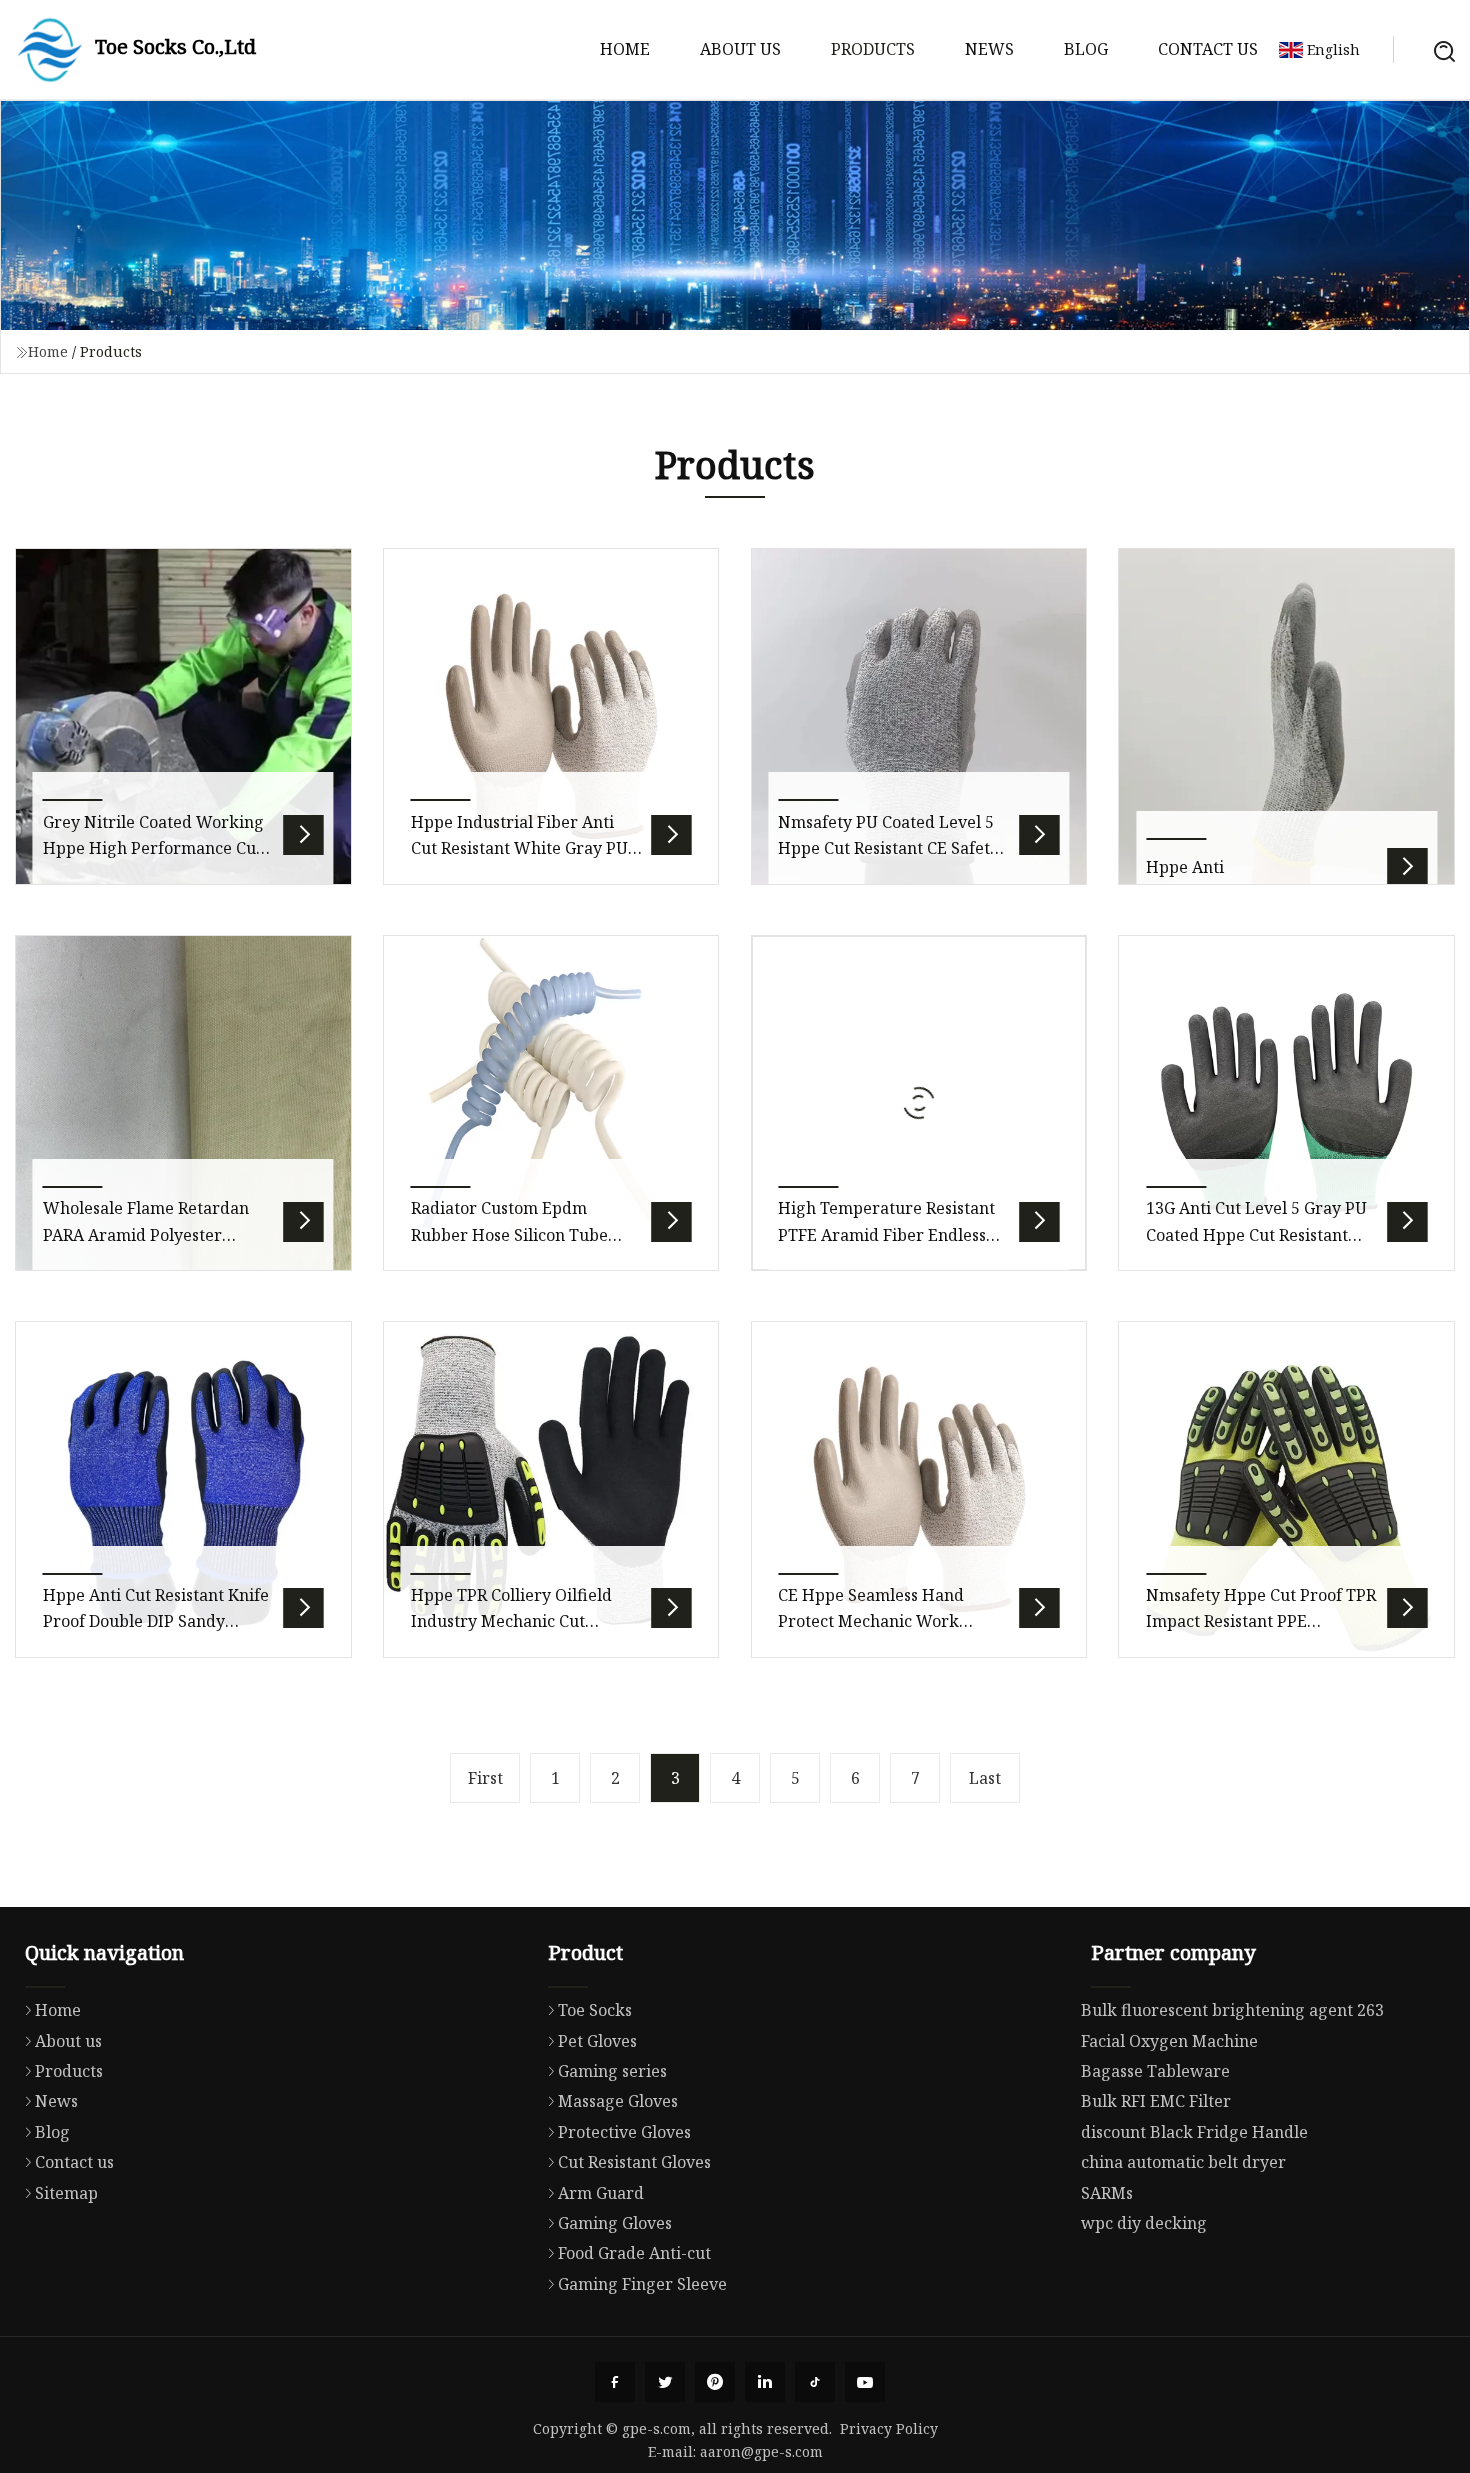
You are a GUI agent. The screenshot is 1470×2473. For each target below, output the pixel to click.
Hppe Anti (1185, 867)
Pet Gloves (597, 2041)
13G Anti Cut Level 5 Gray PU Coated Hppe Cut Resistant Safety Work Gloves (1256, 1234)
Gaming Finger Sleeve (642, 2284)
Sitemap (66, 2193)
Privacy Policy (889, 2428)
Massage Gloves (618, 2101)
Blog (1086, 49)
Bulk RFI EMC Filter (1156, 2101)
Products (873, 49)
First (485, 1778)
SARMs (1107, 2193)
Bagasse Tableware (1155, 2071)
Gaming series (612, 2071)
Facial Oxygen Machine (1169, 2041)
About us (740, 49)
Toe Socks (595, 2010)
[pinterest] (715, 2382)
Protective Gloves (624, 2132)
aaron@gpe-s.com (761, 2451)
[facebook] (615, 2382)
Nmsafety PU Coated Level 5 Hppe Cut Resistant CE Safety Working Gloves (888, 848)
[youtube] (865, 2382)
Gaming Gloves (615, 2223)
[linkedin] (765, 2382)
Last (985, 1778)
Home (625, 49)
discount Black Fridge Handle (1194, 2132)
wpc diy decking (1144, 2223)
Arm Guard (601, 2193)
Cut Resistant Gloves (634, 2162)
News (989, 49)
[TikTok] (815, 2382)
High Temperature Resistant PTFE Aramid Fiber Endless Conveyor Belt (886, 1234)
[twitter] (665, 2382)
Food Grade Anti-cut (634, 2253)
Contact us (1208, 49)
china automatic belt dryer (1183, 2162)
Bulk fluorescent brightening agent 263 (1232, 2010)
